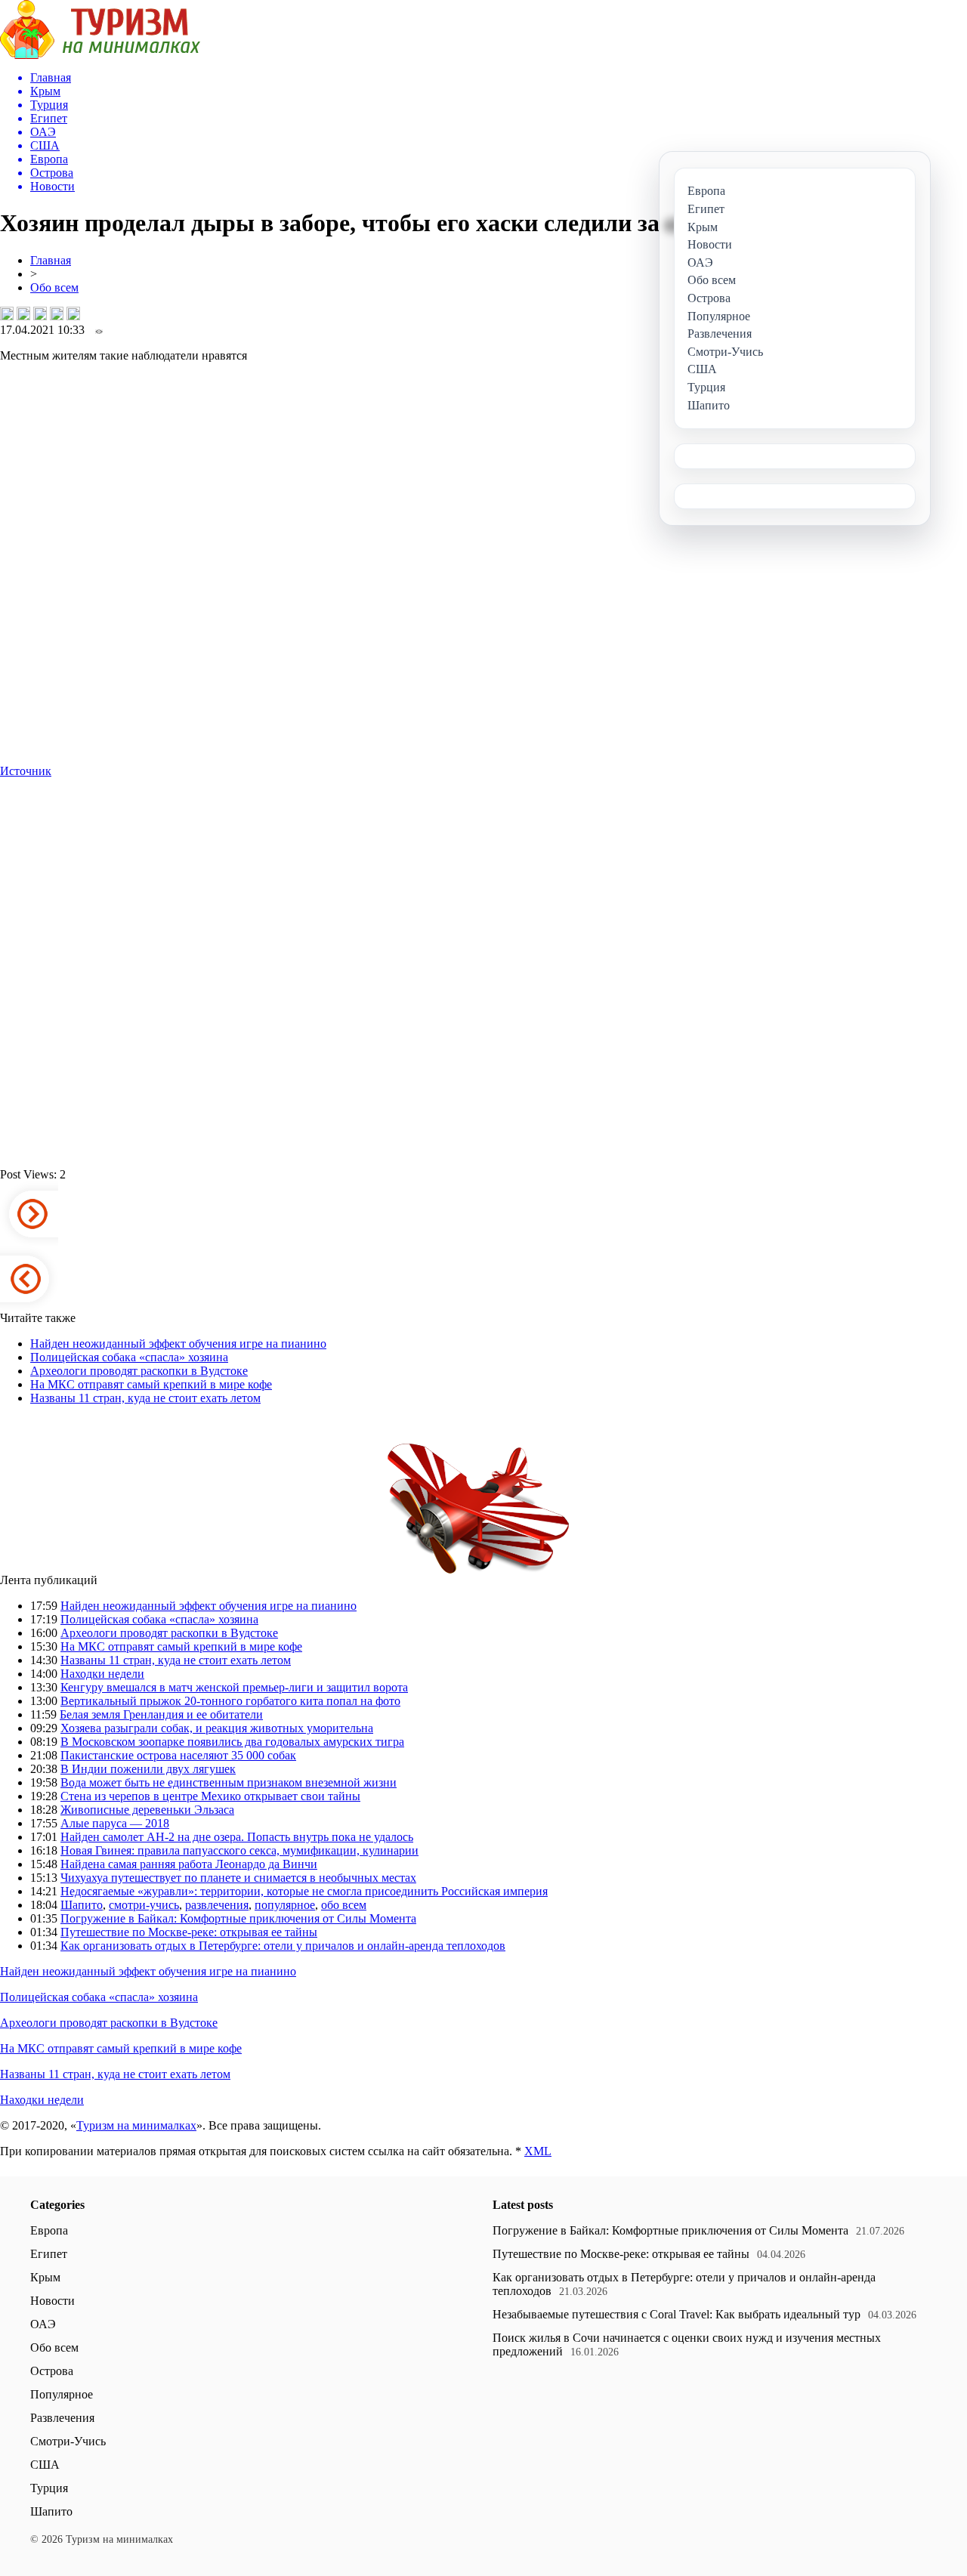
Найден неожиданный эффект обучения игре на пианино (178, 1344)
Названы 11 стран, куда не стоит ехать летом (145, 1398)
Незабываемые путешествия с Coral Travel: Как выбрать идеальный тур (677, 2314)
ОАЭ (43, 2324)
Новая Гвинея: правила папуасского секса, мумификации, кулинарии (239, 1850)
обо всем (344, 1905)
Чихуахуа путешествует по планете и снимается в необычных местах (238, 1878)
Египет (49, 2254)
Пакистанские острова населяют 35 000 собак (178, 1755)
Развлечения (62, 2418)
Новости (53, 2301)
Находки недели (102, 1674)
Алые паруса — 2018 (115, 1823)
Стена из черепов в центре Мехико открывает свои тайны (210, 1796)
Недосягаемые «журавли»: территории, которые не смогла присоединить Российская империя (304, 1891)
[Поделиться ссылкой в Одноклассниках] (73, 314)
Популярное (62, 2394)
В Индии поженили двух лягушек (148, 1769)
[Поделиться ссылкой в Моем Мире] (57, 314)
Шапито (82, 1905)
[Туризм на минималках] (100, 55)
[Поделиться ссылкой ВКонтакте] (7, 314)
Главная (51, 260)
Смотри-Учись (68, 2441)
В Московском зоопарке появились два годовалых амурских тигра (232, 1742)
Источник (26, 771)
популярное (285, 1905)
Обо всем (54, 287)
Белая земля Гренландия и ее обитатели (161, 1714)
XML (538, 2151)
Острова (52, 2371)
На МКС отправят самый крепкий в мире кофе (151, 1384)
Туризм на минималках (136, 2125)
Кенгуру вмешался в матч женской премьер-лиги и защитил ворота (234, 1687)
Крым (45, 2277)
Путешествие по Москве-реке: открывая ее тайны (189, 1932)
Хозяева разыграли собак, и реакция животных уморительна (217, 1728)
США (45, 2465)
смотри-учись (144, 1905)
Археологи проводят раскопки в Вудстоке (139, 1371)
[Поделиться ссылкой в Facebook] (23, 314)
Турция (49, 2488)
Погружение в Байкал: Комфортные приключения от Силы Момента (238, 1918)
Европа (49, 2230)
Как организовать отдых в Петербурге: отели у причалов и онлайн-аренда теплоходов (283, 1946)
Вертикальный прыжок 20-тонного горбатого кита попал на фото (230, 1701)
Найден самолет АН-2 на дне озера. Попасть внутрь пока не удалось (237, 1837)
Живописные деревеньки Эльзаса (147, 1810)
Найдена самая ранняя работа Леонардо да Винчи (189, 1864)
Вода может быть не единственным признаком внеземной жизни (229, 1782)
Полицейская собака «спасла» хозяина (129, 1357)
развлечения (217, 1905)
